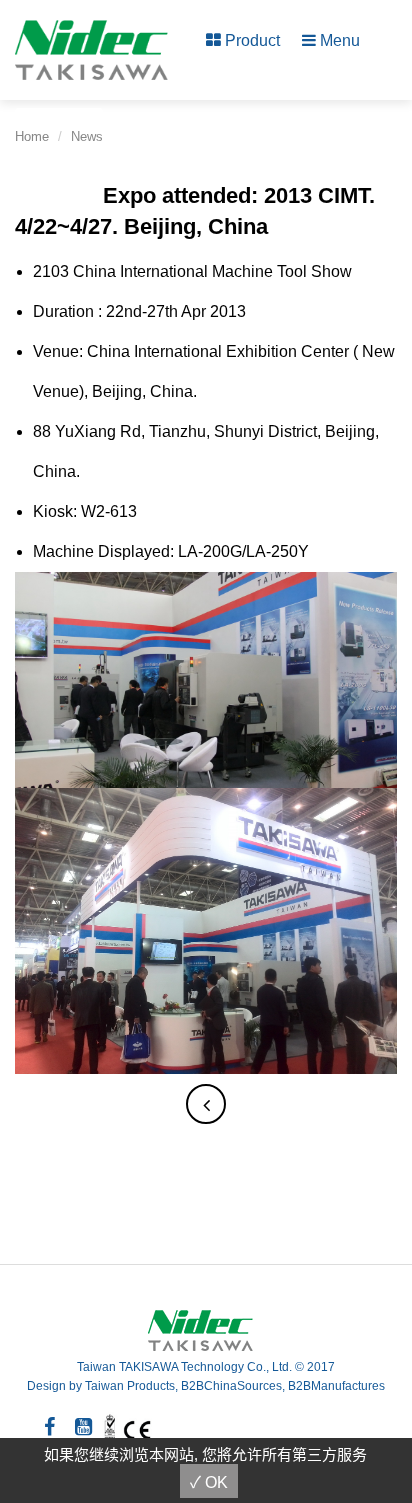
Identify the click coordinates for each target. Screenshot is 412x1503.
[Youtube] (83, 1427)
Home (32, 136)
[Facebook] (49, 1427)
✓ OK (209, 1482)
